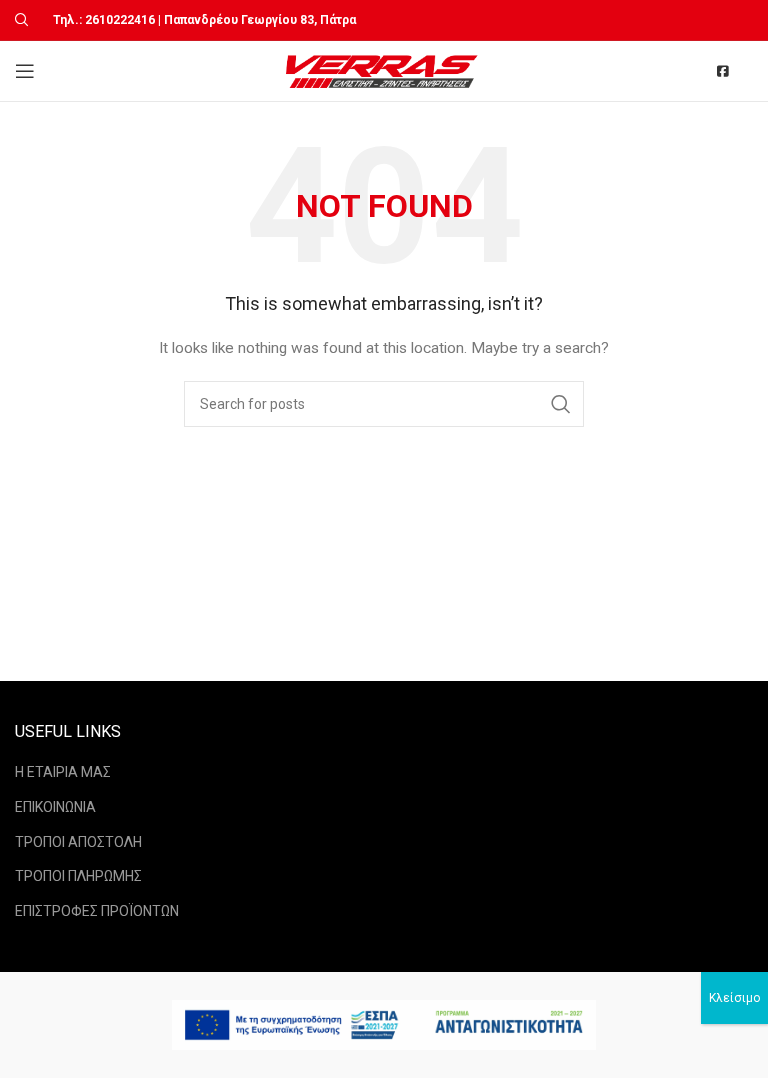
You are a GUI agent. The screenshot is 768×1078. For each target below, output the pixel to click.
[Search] (19, 20)
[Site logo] (384, 70)
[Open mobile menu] (25, 71)
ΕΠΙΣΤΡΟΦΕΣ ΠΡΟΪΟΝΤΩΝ (97, 911)
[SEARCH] (561, 404)
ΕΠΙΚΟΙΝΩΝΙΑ (55, 807)
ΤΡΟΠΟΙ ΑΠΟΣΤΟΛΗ (78, 842)
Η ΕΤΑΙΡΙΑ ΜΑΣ (63, 772)
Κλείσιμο (734, 998)
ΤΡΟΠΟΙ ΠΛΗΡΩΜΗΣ (78, 876)
